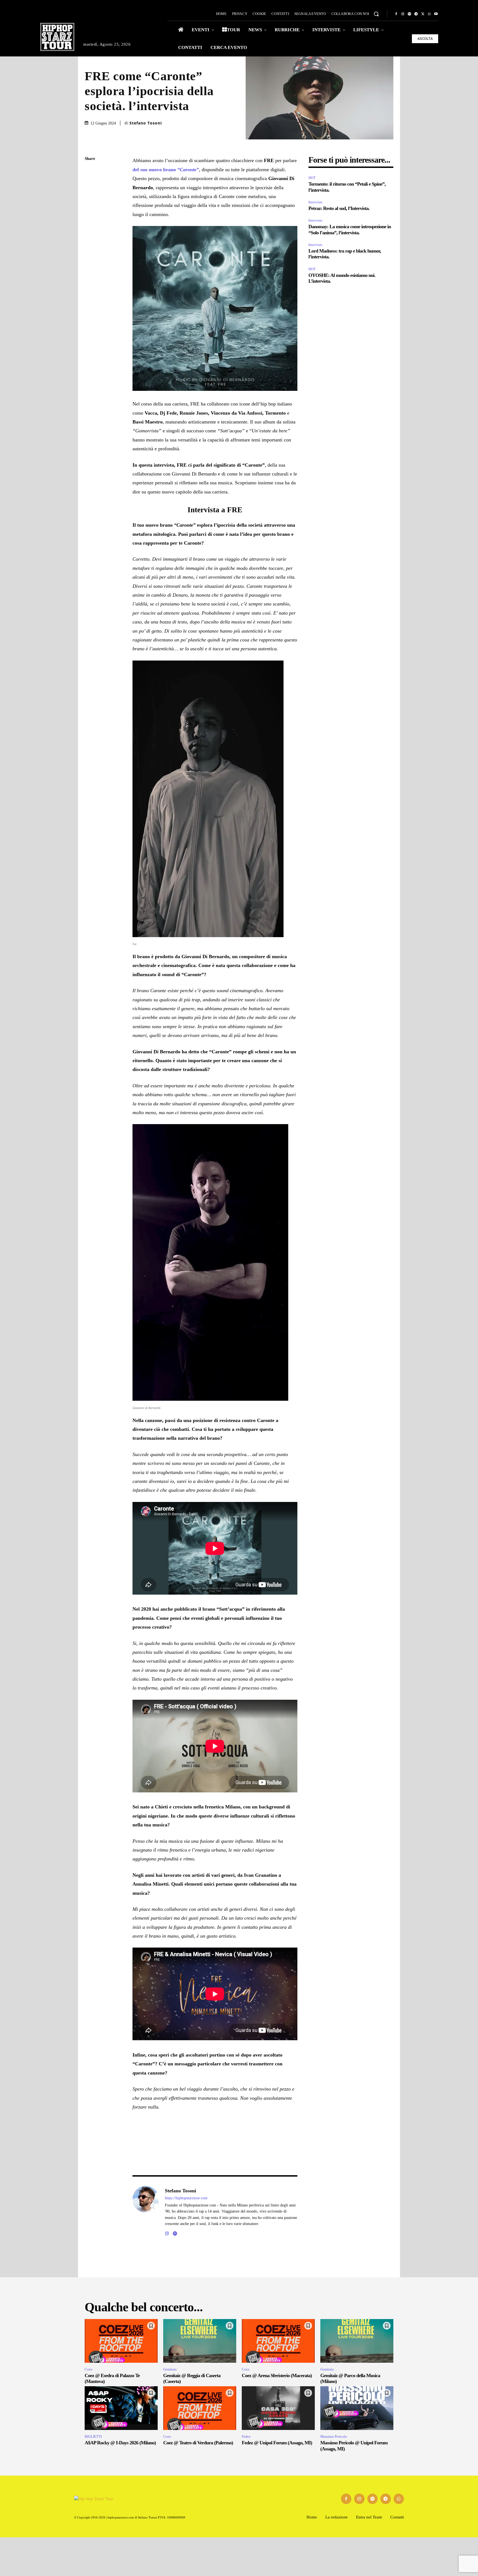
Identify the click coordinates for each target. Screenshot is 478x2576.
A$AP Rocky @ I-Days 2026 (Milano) (120, 2443)
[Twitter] (423, 14)
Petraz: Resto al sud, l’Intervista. (339, 208)
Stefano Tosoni (146, 123)
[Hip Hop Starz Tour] (57, 37)
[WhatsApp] (429, 14)
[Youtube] (436, 14)
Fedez (246, 2436)
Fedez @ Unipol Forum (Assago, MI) (277, 2443)
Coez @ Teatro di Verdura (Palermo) (198, 2443)
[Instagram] (403, 14)
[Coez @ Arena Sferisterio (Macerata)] (278, 2341)
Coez (89, 2369)
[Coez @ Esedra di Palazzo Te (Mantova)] (121, 2341)
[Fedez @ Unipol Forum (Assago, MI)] (278, 2408)
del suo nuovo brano (166, 170)
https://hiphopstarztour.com (186, 2198)
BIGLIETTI (93, 2436)
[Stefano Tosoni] (146, 2211)
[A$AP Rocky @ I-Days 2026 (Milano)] (121, 2408)
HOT (312, 178)
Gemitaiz (170, 2369)
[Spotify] (409, 14)
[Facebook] (396, 14)
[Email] (90, 224)
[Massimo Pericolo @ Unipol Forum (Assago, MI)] (357, 2408)
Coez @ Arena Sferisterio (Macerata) (277, 2375)
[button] (376, 14)
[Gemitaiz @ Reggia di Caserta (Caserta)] (200, 2341)
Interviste (315, 202)
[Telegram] (416, 14)
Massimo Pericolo (334, 2436)
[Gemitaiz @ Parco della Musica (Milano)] (357, 2341)
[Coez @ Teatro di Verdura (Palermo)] (200, 2408)
